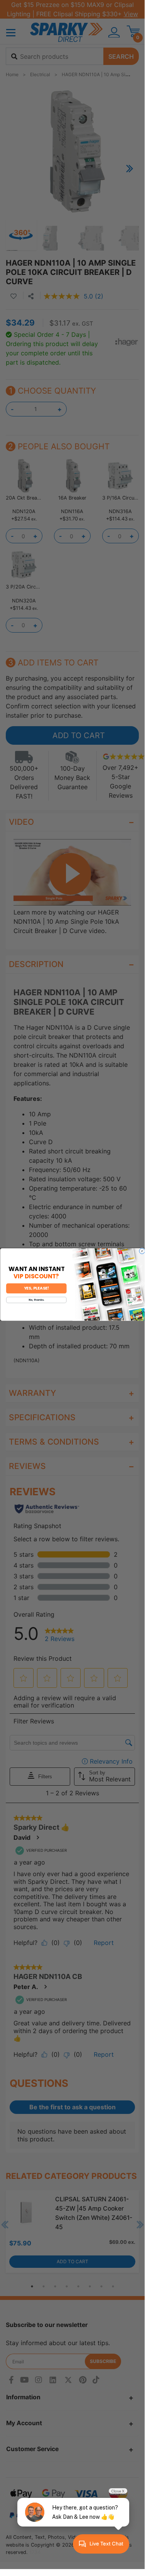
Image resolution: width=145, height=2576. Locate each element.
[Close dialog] (142, 1251)
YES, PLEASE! (36, 1289)
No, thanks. (36, 1300)
